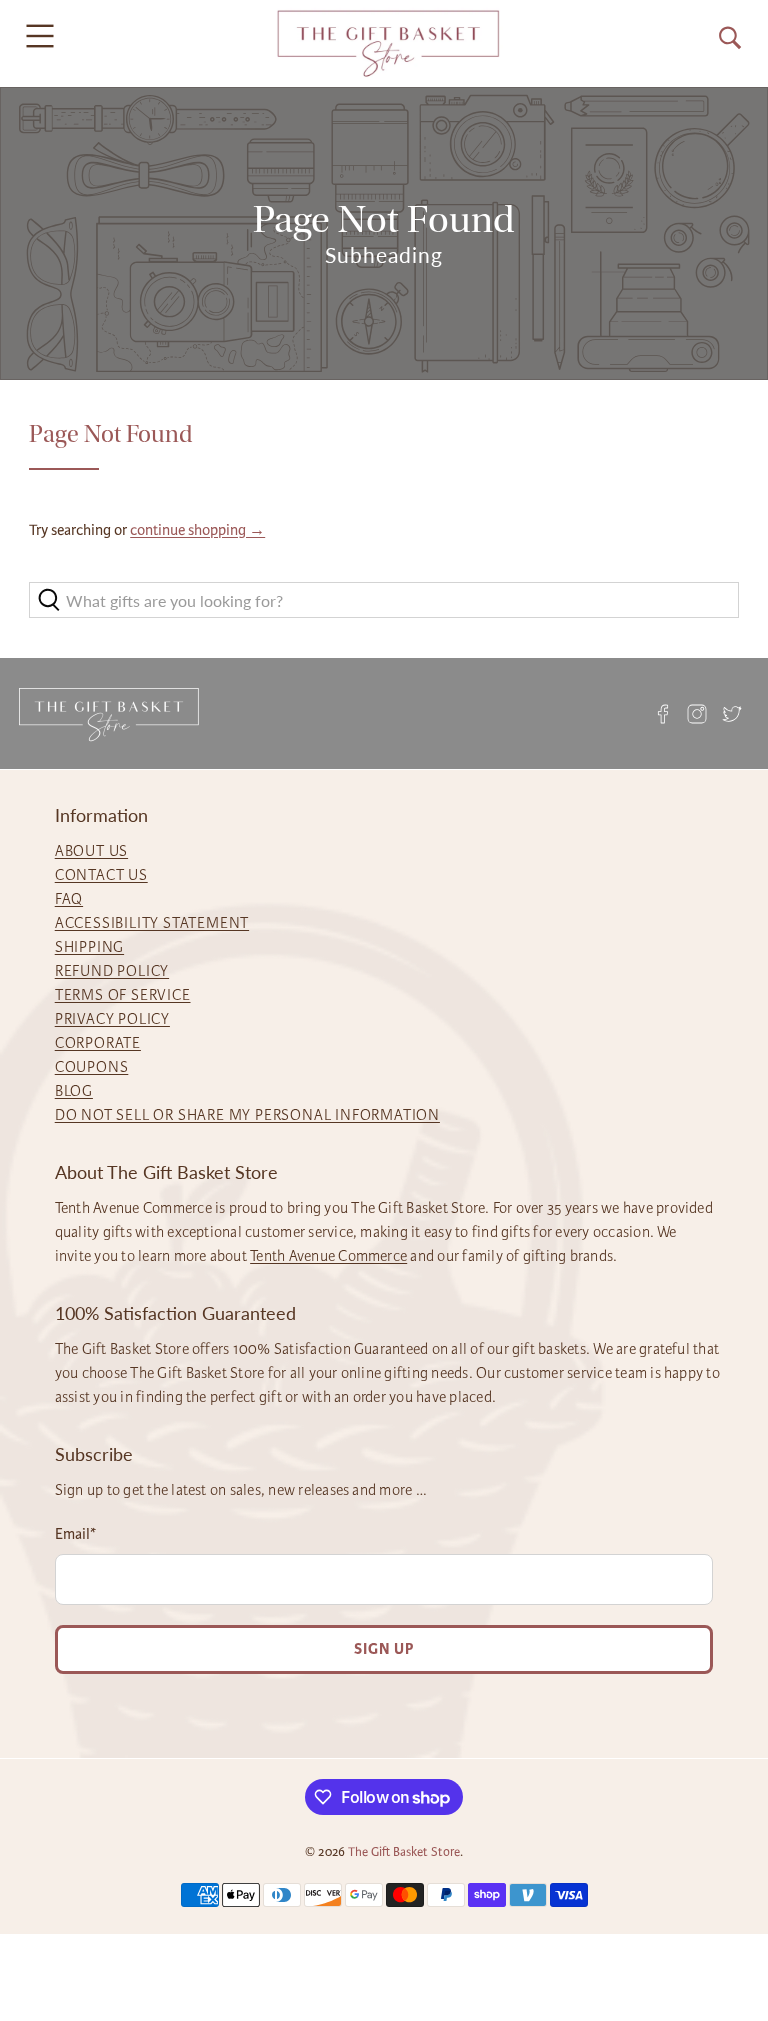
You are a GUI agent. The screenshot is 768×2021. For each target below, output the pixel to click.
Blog (74, 1091)
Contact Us (101, 875)
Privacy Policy (112, 1019)
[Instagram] (697, 713)
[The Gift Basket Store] (388, 43)
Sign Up (384, 1649)
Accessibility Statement (152, 923)
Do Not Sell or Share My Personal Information (247, 1115)
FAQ (69, 899)
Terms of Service (123, 995)
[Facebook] (663, 713)
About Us (91, 851)
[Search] (730, 38)
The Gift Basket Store (404, 1852)
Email (75, 1534)
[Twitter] (731, 713)
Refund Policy (112, 971)
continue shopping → (197, 530)
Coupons (92, 1067)
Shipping (89, 947)
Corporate (98, 1043)
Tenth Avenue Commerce (328, 1256)
